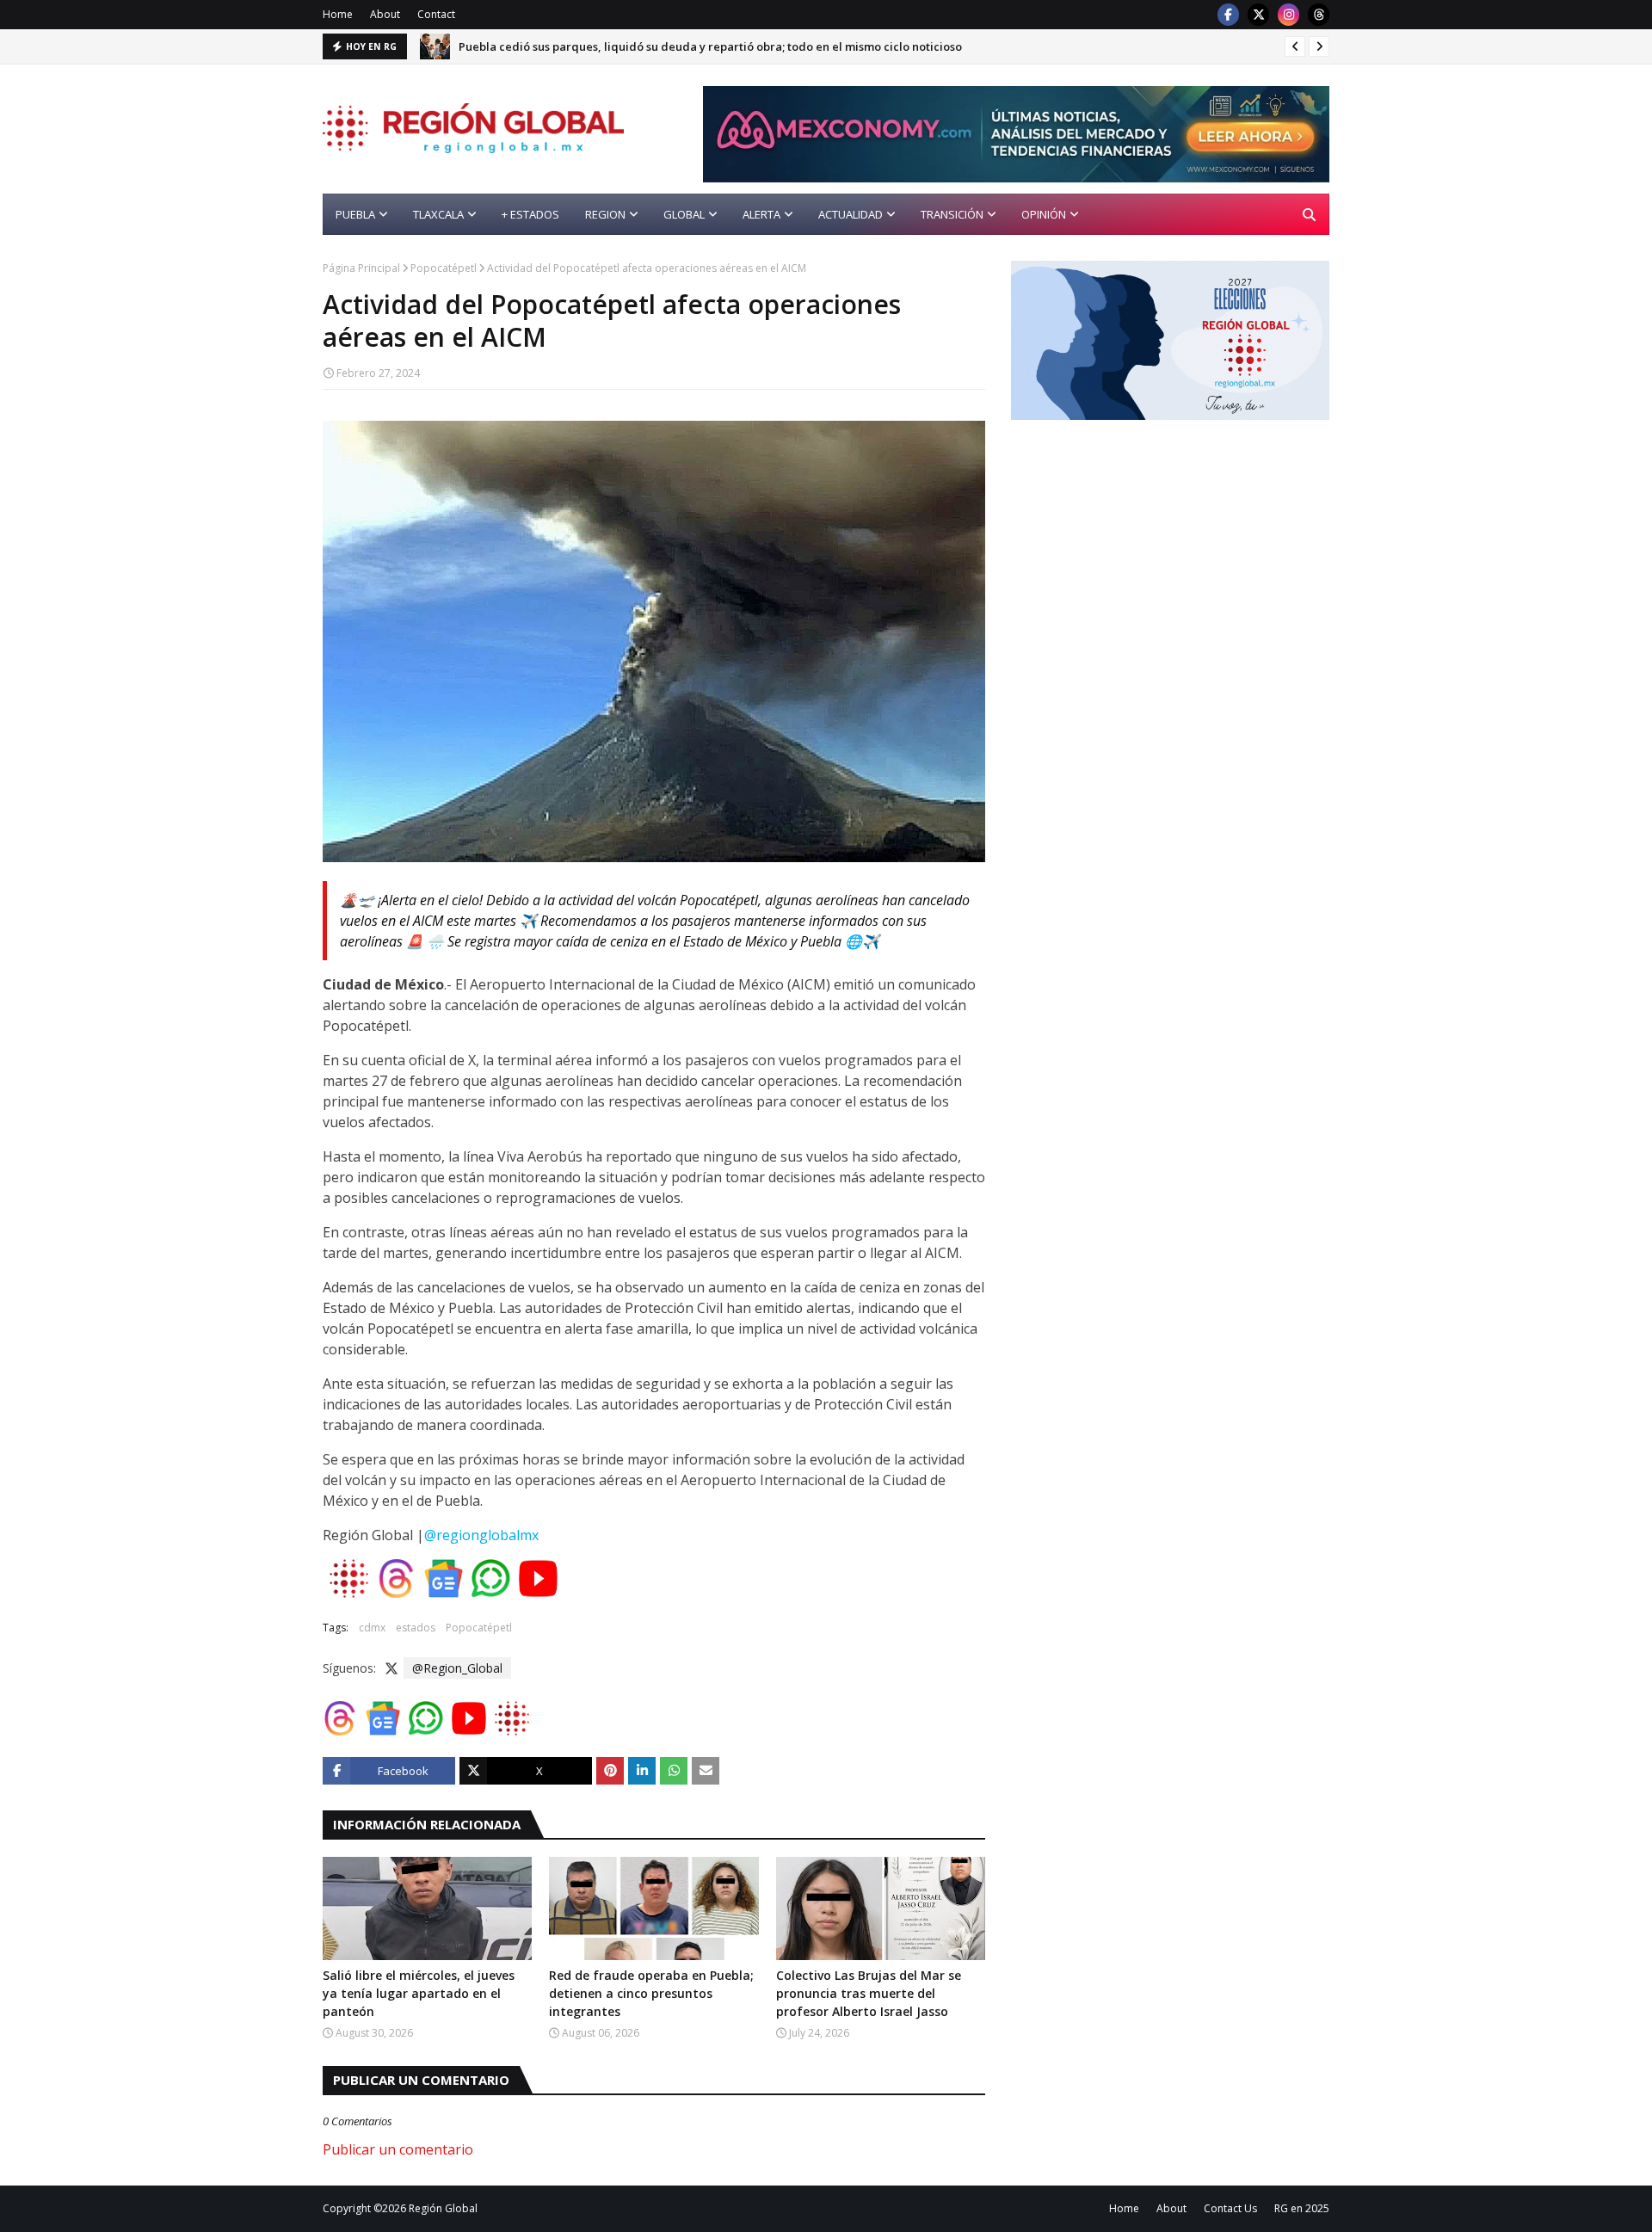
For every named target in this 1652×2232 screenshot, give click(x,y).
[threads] (1319, 15)
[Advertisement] (1156, 566)
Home (338, 14)
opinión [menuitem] (1044, 214)
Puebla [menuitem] (355, 214)
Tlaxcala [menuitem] (438, 214)
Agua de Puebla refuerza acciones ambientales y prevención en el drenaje (663, 46)
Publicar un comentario (398, 2149)
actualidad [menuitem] (851, 214)
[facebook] (1228, 15)
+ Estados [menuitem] (530, 214)
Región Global (443, 2208)
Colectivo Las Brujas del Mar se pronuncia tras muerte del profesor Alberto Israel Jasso (869, 1993)
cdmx (372, 1628)
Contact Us (1230, 2208)
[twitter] (1258, 15)
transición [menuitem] (952, 214)
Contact (436, 14)
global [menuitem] (684, 214)
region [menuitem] (605, 214)
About (385, 14)
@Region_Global (457, 1668)
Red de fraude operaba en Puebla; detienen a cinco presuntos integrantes (651, 1993)
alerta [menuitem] (761, 214)
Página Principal (361, 268)
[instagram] (1288, 15)
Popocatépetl (444, 268)
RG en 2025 (1302, 2208)
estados (416, 1628)
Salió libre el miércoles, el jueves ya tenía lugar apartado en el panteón (419, 1993)
